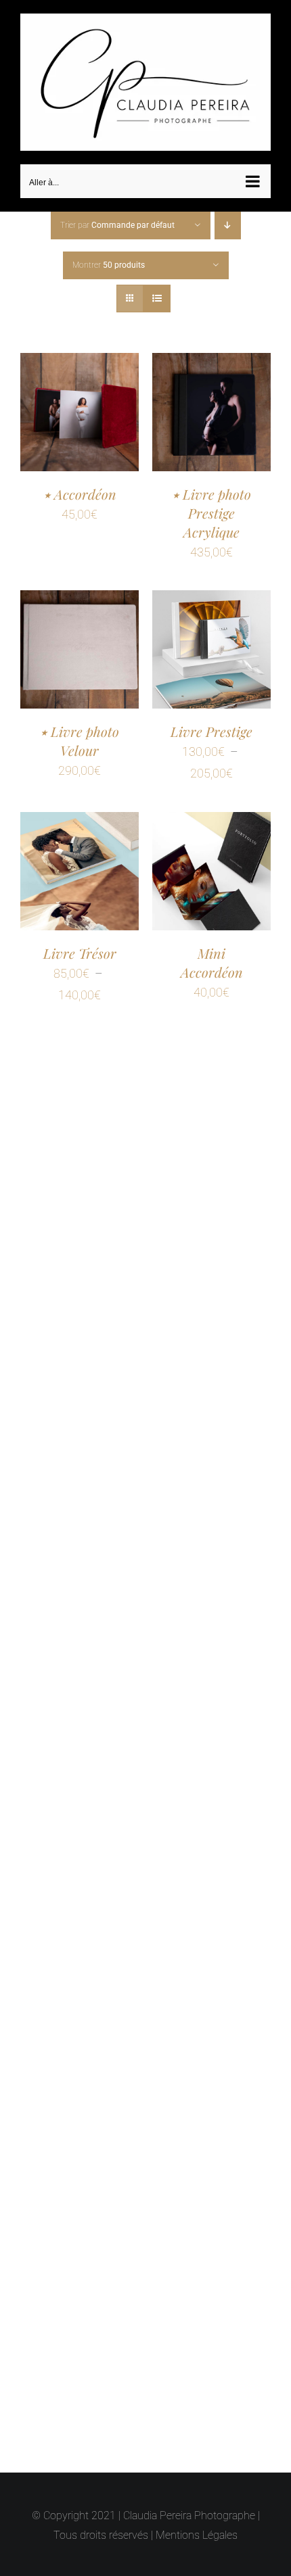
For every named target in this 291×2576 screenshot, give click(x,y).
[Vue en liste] (157, 292)
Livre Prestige (211, 725)
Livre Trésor (80, 947)
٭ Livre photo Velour (80, 735)
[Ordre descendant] (228, 219)
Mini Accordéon (212, 956)
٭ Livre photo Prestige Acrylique (211, 507)
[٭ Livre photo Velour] (80, 595)
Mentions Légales (197, 2535)
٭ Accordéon (80, 488)
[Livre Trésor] (80, 816)
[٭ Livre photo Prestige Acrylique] (211, 357)
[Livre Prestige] (211, 595)
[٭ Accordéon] (80, 357)
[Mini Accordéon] (211, 816)
